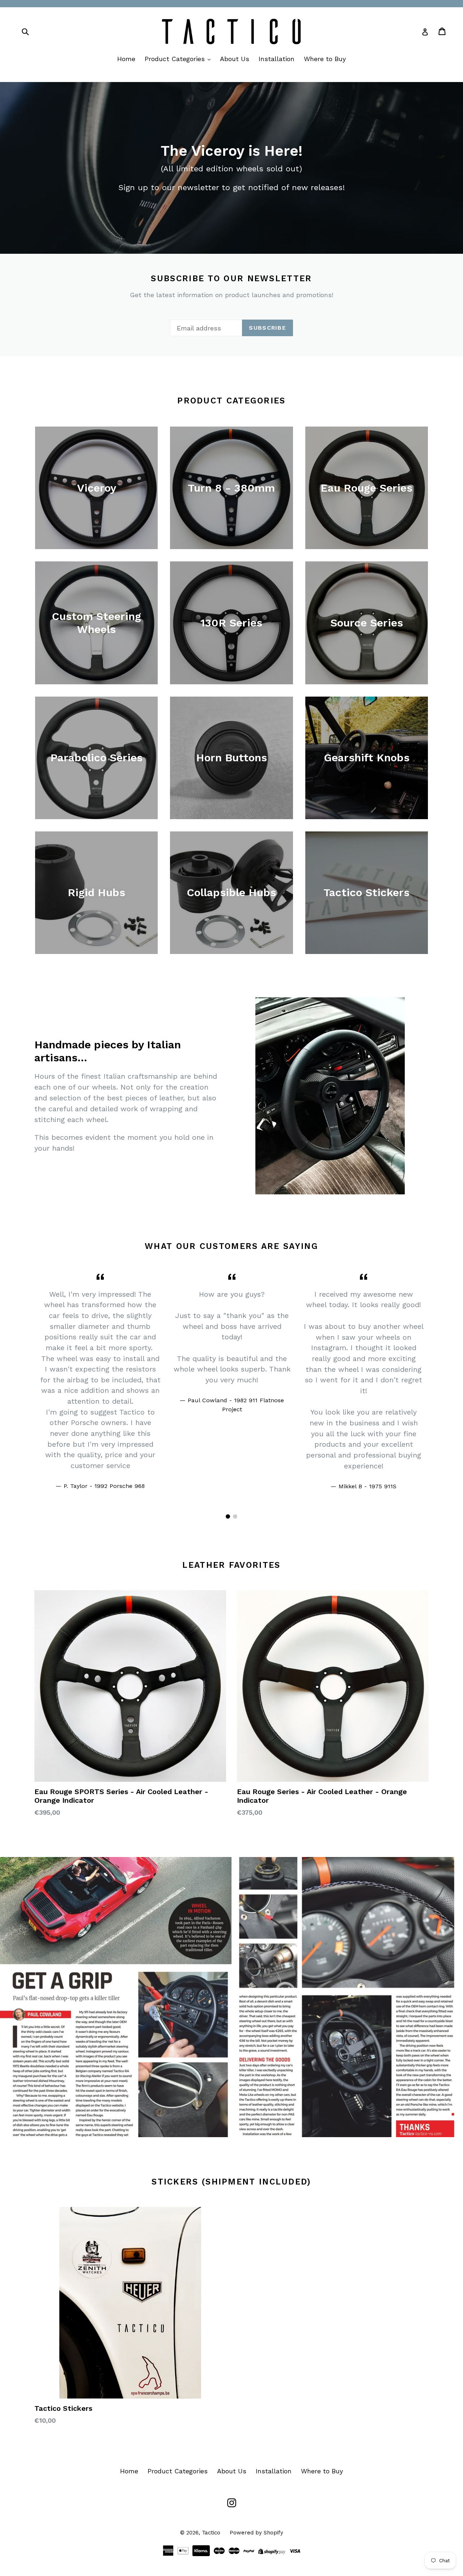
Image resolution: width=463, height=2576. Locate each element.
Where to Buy (325, 59)
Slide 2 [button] (235, 1516)
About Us (235, 59)
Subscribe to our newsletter (231, 279)
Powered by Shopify (256, 2533)
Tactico (211, 2533)
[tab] (228, 1516)
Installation (277, 59)
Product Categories (176, 59)
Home (126, 59)
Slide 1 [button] (228, 1516)
